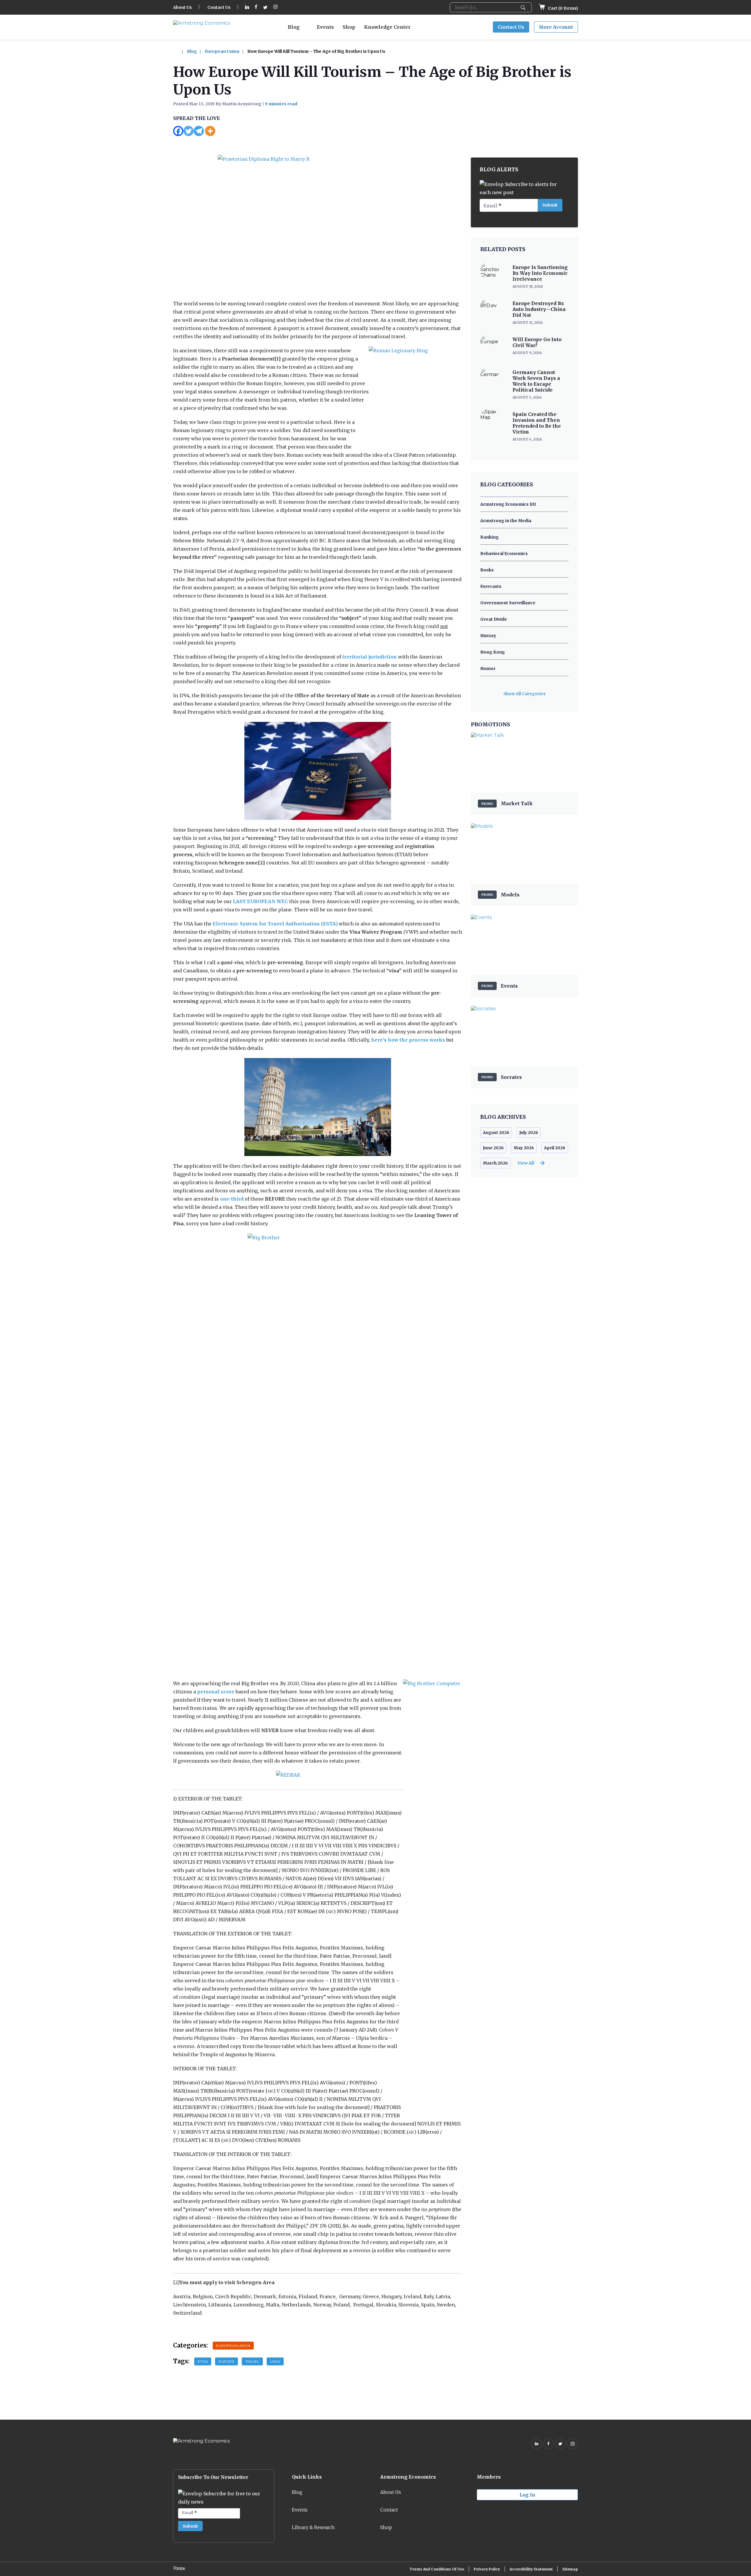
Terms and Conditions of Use (437, 2569)
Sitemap (570, 2569)
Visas (275, 2361)
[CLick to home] (180, 51)
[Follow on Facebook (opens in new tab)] (256, 7)
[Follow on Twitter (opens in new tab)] (265, 7)
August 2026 (496, 1133)
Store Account (556, 27)
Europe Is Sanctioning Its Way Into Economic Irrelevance (540, 273)
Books (487, 570)
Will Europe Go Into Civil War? (537, 342)
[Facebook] (178, 131)
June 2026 (493, 1148)
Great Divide (494, 619)
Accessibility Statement (531, 2569)
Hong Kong (493, 652)
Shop (349, 27)
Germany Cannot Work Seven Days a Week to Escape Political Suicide (536, 381)
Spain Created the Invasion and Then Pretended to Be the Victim (537, 423)
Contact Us (219, 7)
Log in (527, 2495)
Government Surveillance (508, 603)
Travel (252, 2361)
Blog (294, 27)
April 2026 (555, 1148)
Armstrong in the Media (506, 521)
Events (325, 27)
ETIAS (203, 2361)
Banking (489, 537)
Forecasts (491, 586)
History (488, 636)
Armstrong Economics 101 (508, 504)
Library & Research (313, 2527)
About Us (182, 7)
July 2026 (529, 1133)
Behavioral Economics (504, 554)
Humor (488, 668)
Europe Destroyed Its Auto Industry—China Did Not (539, 309)
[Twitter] (188, 131)
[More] (210, 131)
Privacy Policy (487, 2569)
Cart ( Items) (563, 8)
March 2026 (495, 1163)
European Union (222, 51)
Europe (226, 2361)
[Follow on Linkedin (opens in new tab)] (247, 7)
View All (526, 1163)
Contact (389, 2510)
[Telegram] (199, 131)
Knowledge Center (387, 27)
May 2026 (524, 1148)
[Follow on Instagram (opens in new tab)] (275, 7)
